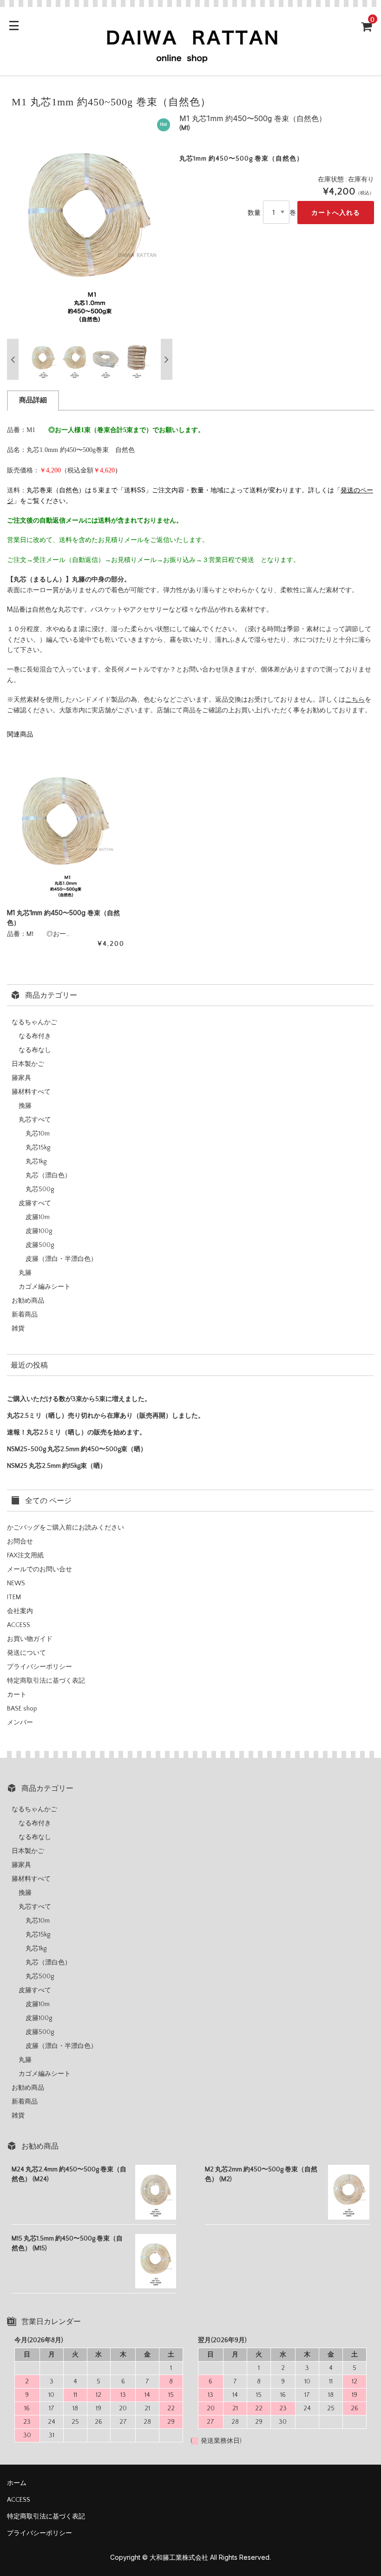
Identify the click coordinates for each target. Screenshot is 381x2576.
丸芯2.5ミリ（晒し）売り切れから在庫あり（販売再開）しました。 (106, 1416)
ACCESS (19, 1625)
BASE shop (22, 1709)
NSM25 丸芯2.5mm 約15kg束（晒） (57, 1466)
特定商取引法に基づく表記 (46, 1681)
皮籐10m (38, 1217)
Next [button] (167, 359)
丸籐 (25, 1273)
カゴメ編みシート (45, 1287)
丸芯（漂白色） (48, 1175)
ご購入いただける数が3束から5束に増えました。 (79, 1399)
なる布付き (35, 1036)
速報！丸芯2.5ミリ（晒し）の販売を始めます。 (76, 1433)
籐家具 (21, 1078)
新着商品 (25, 1315)
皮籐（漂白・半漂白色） (61, 1259)
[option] (90, 224)
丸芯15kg (38, 1148)
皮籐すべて (35, 1203)
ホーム (17, 2483)
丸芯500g (40, 1189)
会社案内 (20, 1611)
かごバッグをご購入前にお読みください (66, 1528)
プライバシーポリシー (39, 1667)
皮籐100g (39, 1231)
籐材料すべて (31, 1092)
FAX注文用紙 (25, 1556)
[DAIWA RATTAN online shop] (190, 60)
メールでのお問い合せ (39, 1569)
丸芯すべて (35, 1120)
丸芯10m (38, 1134)
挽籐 (25, 1106)
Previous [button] (13, 359)
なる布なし (35, 1050)
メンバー (20, 1723)
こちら (355, 699)
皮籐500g (40, 1245)
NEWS (16, 1583)
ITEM (14, 1597)
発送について (26, 1653)
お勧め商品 (28, 1301)
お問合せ (20, 1542)
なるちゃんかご (34, 1022)
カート (17, 1695)
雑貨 (18, 1329)
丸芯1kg (36, 1162)
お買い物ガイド (30, 1639)
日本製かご (28, 1064)
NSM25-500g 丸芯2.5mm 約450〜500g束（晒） (77, 1449)
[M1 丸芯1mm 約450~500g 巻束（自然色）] (66, 827)
